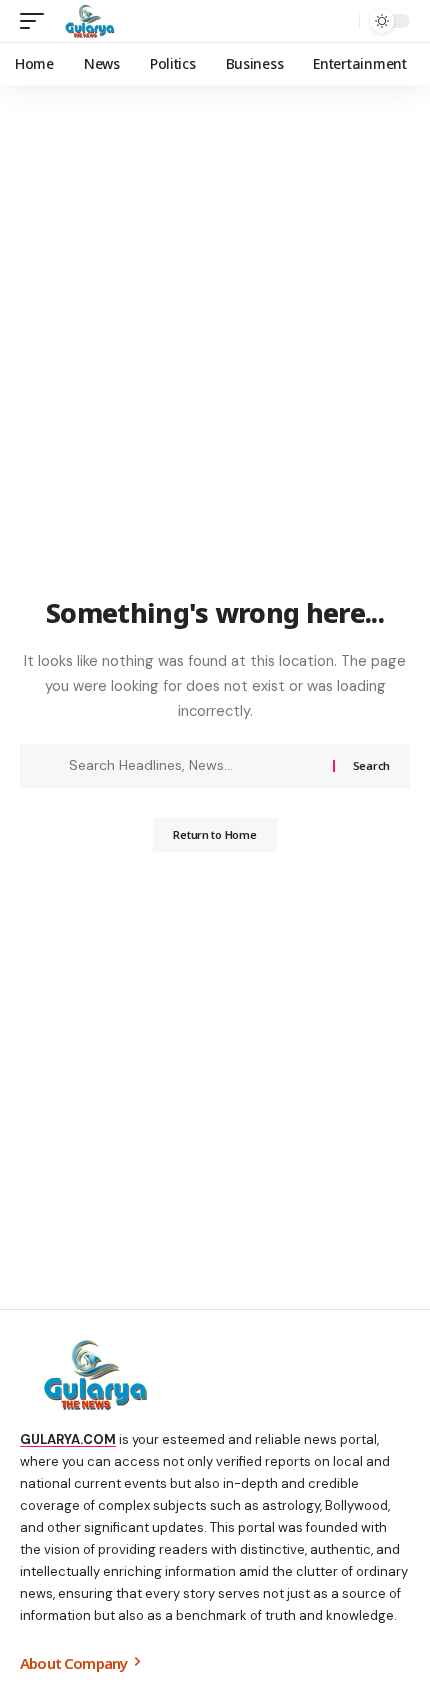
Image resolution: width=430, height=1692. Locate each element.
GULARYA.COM (68, 1439)
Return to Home (214, 834)
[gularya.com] (86, 21)
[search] (339, 21)
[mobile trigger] (37, 21)
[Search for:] (193, 766)
